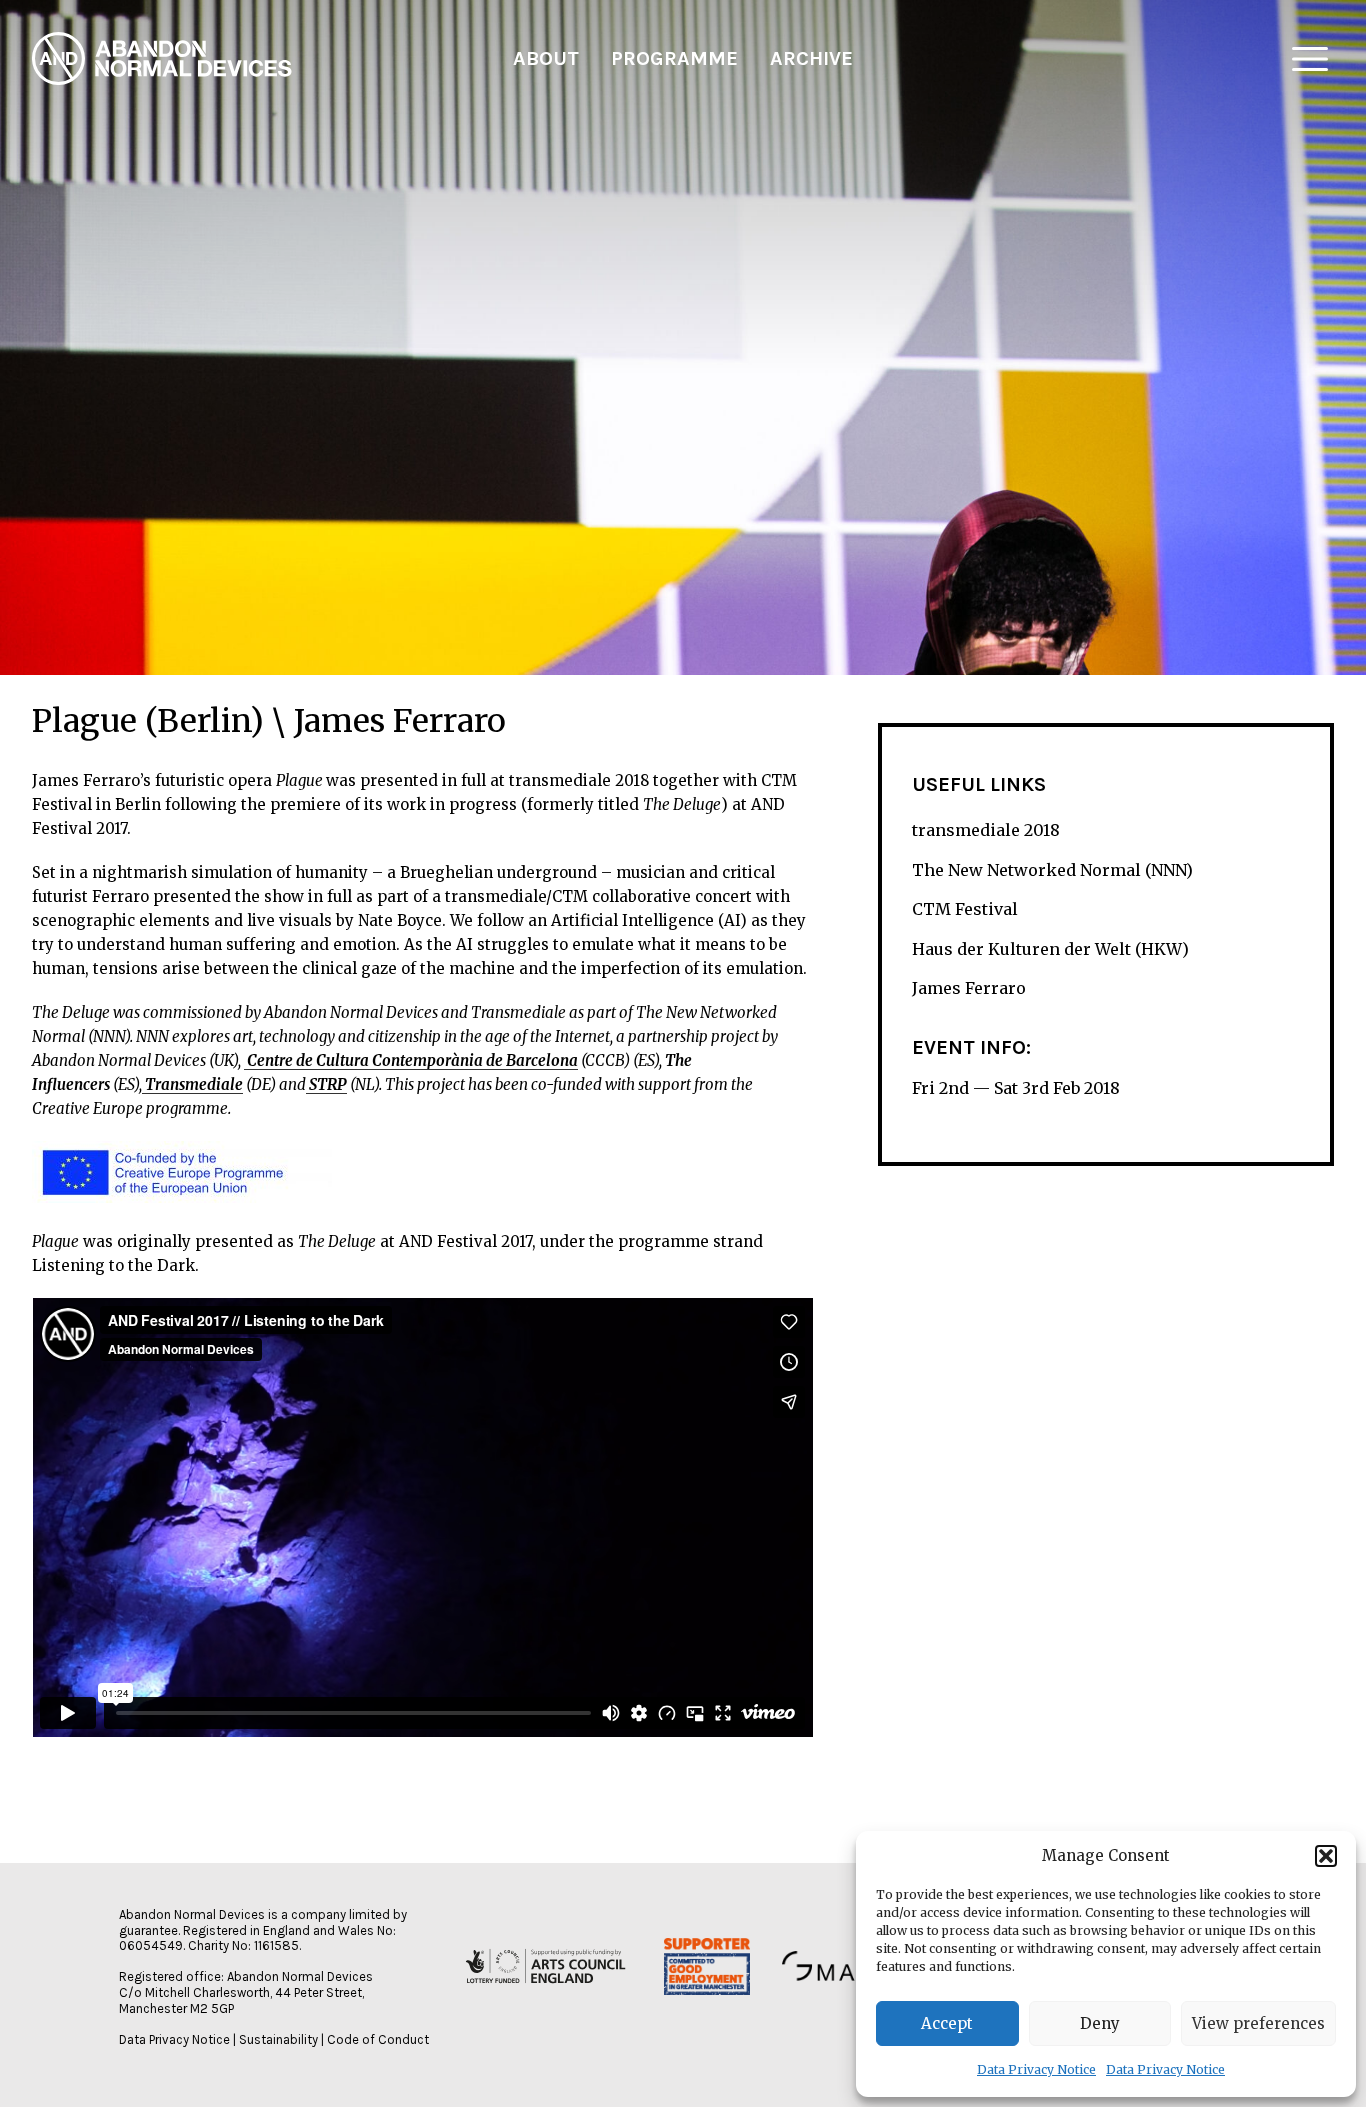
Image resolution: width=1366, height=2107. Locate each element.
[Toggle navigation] (1310, 59)
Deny (1100, 2023)
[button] (1326, 1856)
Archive (811, 58)
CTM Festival (965, 909)
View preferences (1258, 2023)
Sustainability (278, 2039)
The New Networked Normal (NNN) (1052, 870)
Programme (674, 58)
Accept (947, 2023)
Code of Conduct (378, 2039)
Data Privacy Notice (1036, 2069)
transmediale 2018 (986, 830)
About (546, 58)
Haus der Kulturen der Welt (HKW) (1050, 949)
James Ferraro (969, 989)
